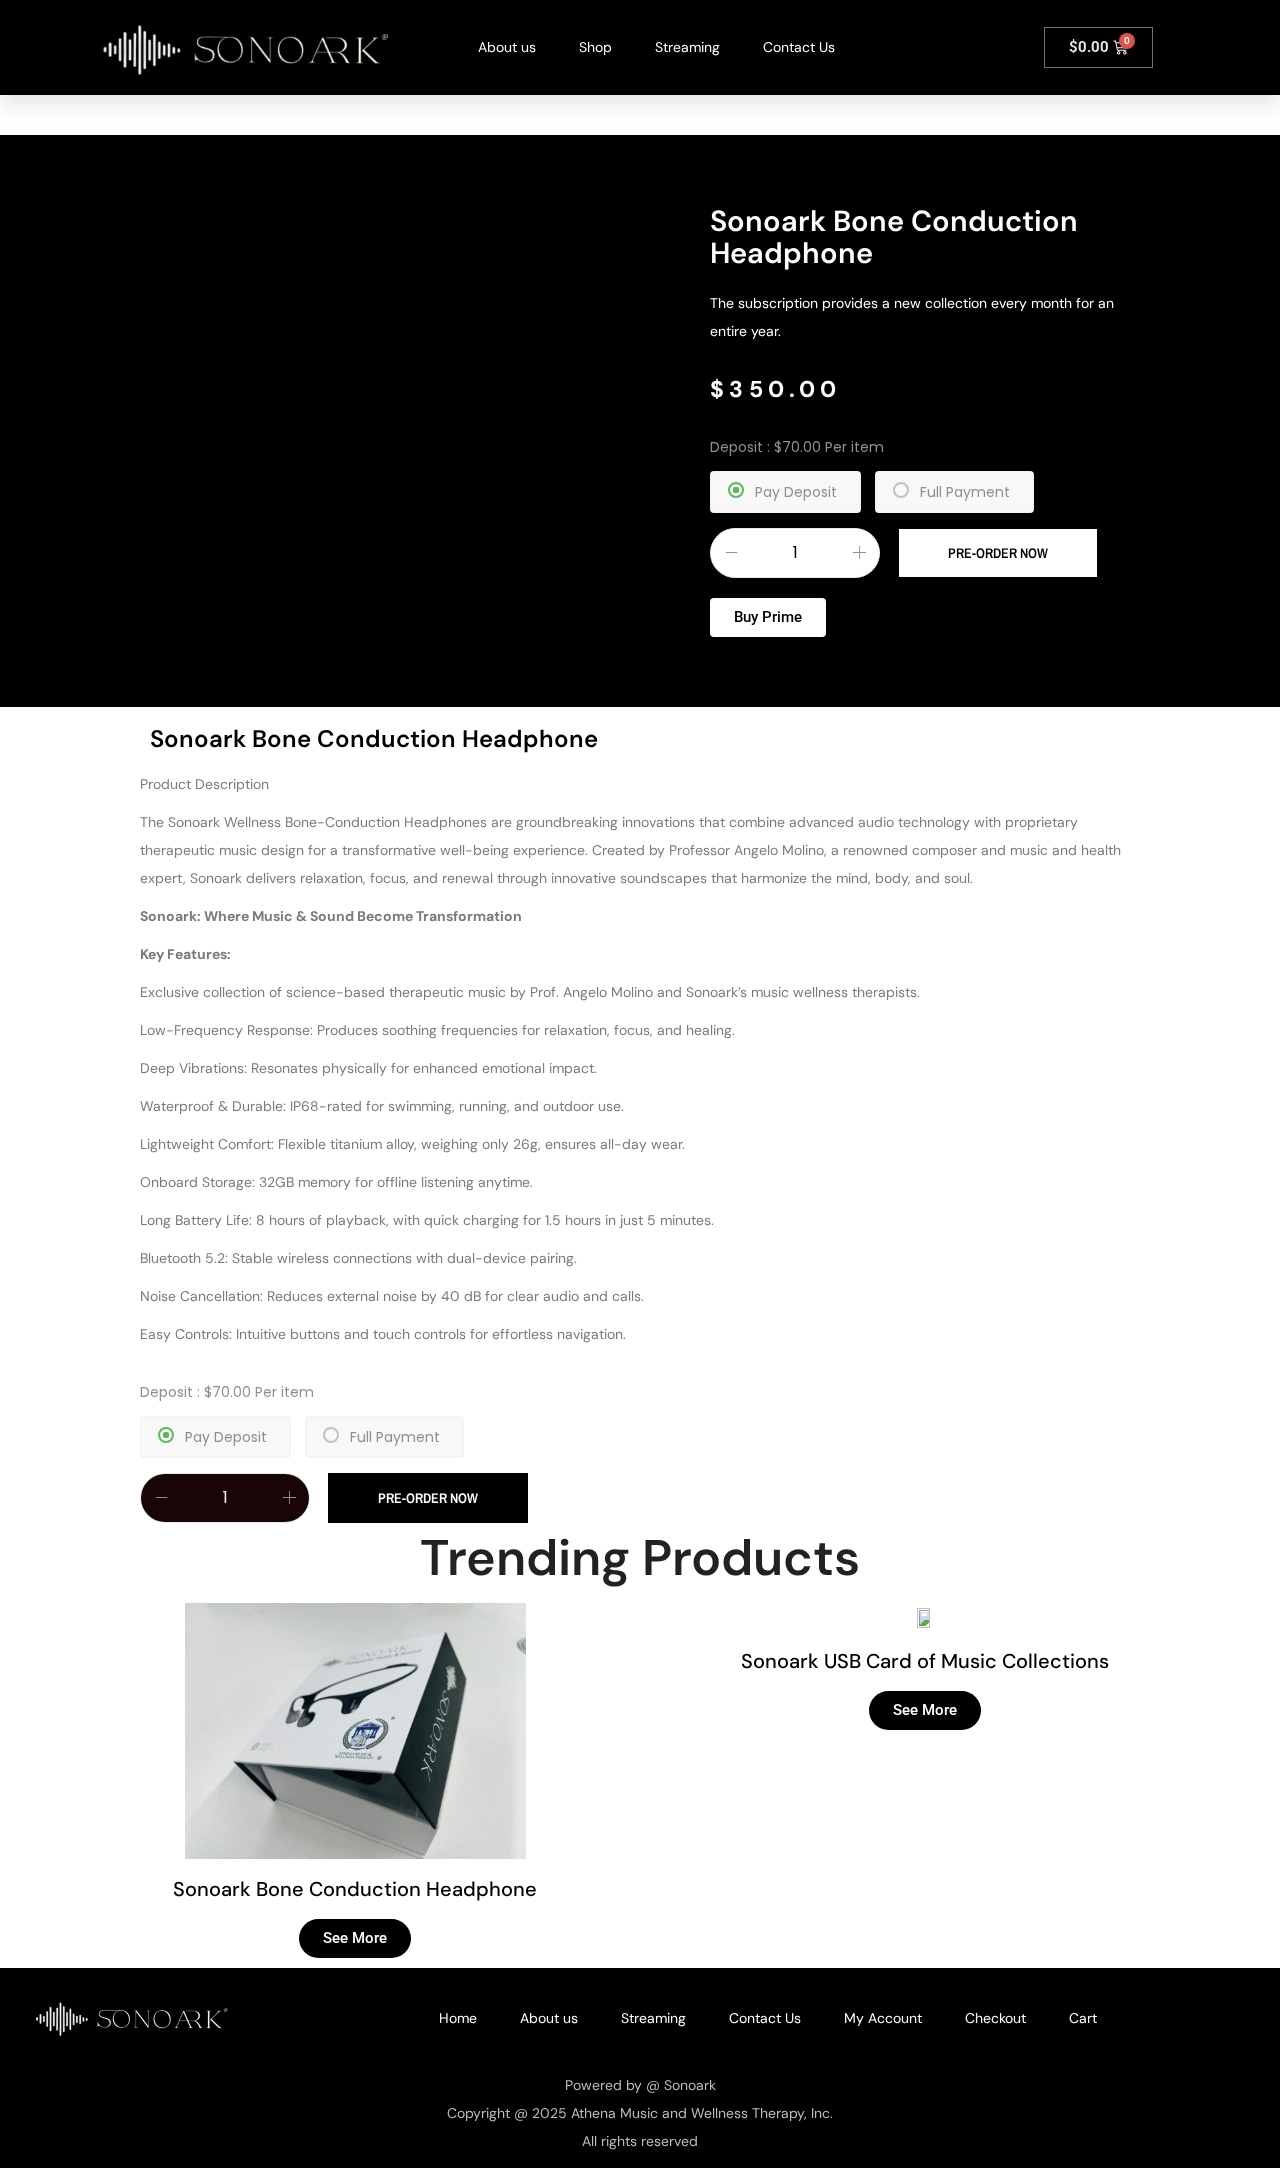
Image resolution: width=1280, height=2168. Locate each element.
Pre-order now (998, 553)
